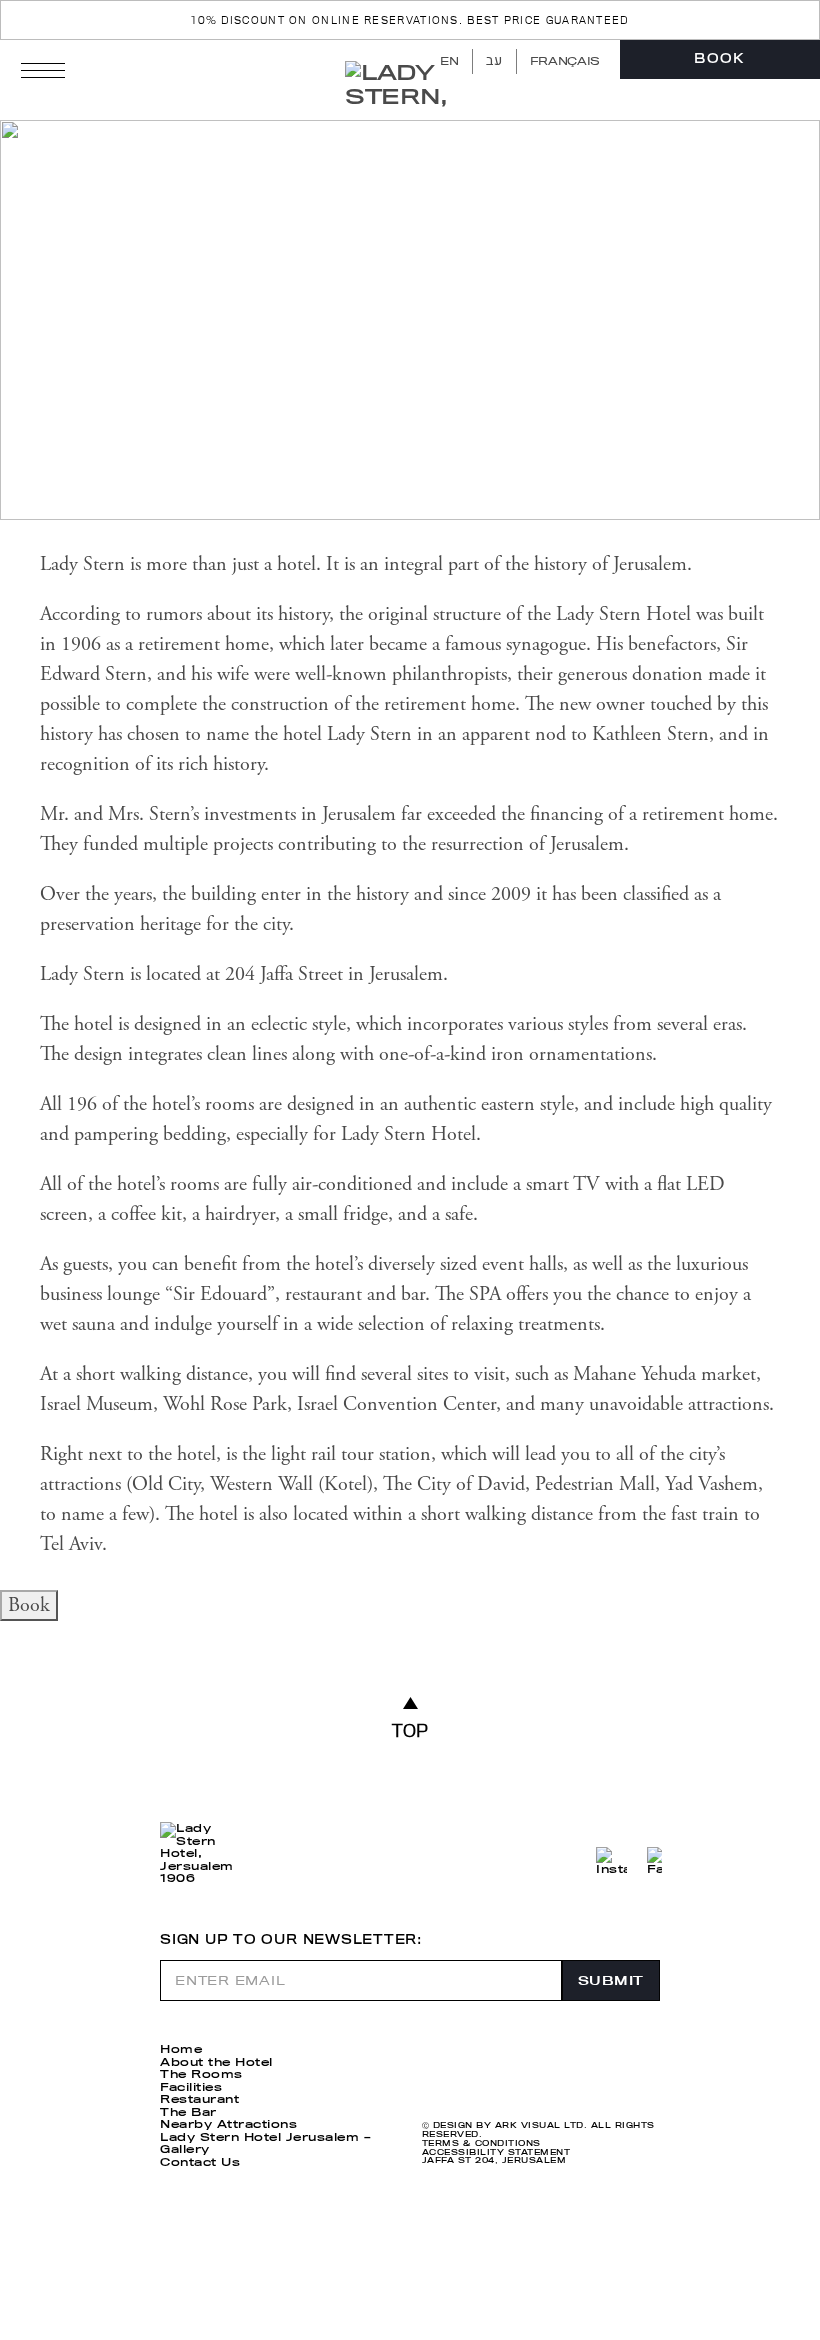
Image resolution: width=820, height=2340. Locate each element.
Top (410, 1730)
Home (181, 2049)
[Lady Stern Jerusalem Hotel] (412, 86)
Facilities (191, 2087)
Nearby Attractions (228, 2124)
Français (565, 61)
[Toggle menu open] (43, 70)
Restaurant (199, 2099)
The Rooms (201, 2074)
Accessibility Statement (496, 2152)
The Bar (188, 2112)
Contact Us (200, 2162)
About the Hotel (216, 2062)
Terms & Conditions (481, 2143)
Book (719, 59)
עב (494, 60)
